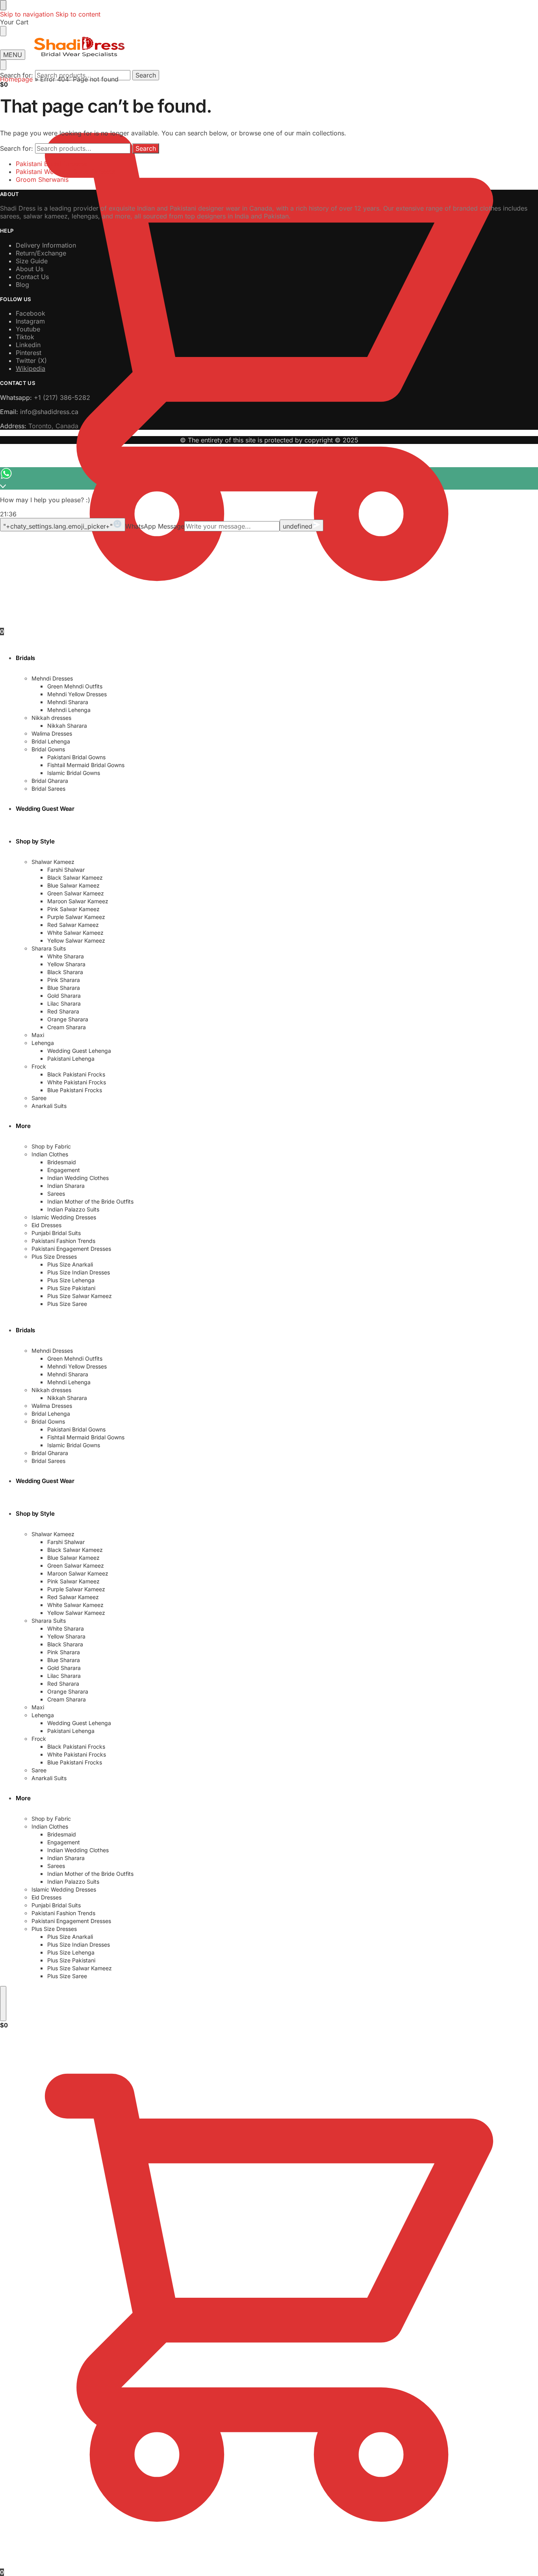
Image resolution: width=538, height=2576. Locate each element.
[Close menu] (3, 5)
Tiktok (25, 337)
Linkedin (28, 345)
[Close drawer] (3, 31)
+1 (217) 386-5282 (62, 398)
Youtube (28, 329)
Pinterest (29, 353)
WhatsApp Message (155, 526)
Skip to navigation (27, 14)
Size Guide (32, 261)
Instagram (30, 321)
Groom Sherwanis (42, 179)
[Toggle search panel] (3, 65)
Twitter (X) (31, 361)
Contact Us (32, 277)
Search (146, 75)
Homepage (16, 79)
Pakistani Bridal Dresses (51, 164)
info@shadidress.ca (49, 412)
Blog (22, 285)
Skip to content (78, 14)
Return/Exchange (41, 253)
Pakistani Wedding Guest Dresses (65, 172)
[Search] (3, 2004)
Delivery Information (46, 245)
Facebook (31, 313)
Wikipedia (31, 368)
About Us (30, 269)
